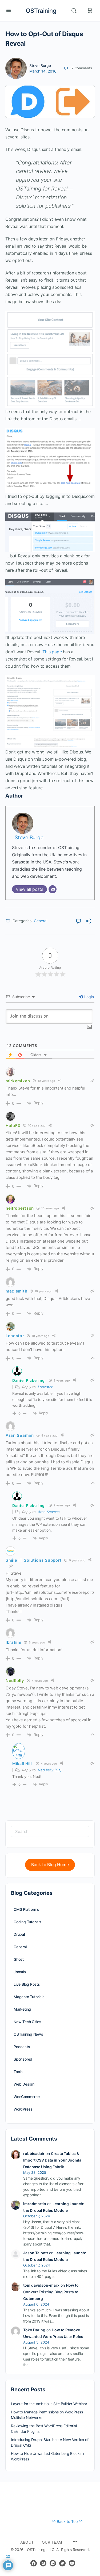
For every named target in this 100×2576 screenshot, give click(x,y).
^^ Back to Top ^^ (67, 2521)
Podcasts (22, 2047)
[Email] (53, 889)
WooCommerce (27, 2097)
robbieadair (34, 2153)
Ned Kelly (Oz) (50, 1770)
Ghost (19, 1959)
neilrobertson (20, 1208)
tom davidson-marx (41, 2285)
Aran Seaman (49, 1512)
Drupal (19, 1934)
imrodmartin (35, 2204)
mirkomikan (18, 1081)
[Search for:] (50, 1831)
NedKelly (15, 1681)
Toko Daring (34, 2330)
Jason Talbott (36, 2253)
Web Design (24, 2084)
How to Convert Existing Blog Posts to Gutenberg (51, 2292)
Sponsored (23, 2059)
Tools (18, 2072)
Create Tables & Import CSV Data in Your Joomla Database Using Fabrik (52, 2160)
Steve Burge (40, 65)
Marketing (22, 2009)
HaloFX (13, 1126)
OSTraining (41, 11)
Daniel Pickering (29, 1380)
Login (89, 997)
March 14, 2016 (43, 71)
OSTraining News (28, 2034)
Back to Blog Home (50, 1865)
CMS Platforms (26, 1909)
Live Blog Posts (27, 1984)
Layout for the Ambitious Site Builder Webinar (49, 2404)
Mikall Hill (22, 1763)
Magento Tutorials (29, 1997)
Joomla (20, 1972)
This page (52, 652)
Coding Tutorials (27, 1922)
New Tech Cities (27, 2022)
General (41, 921)
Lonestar (45, 1387)
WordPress (23, 2109)
